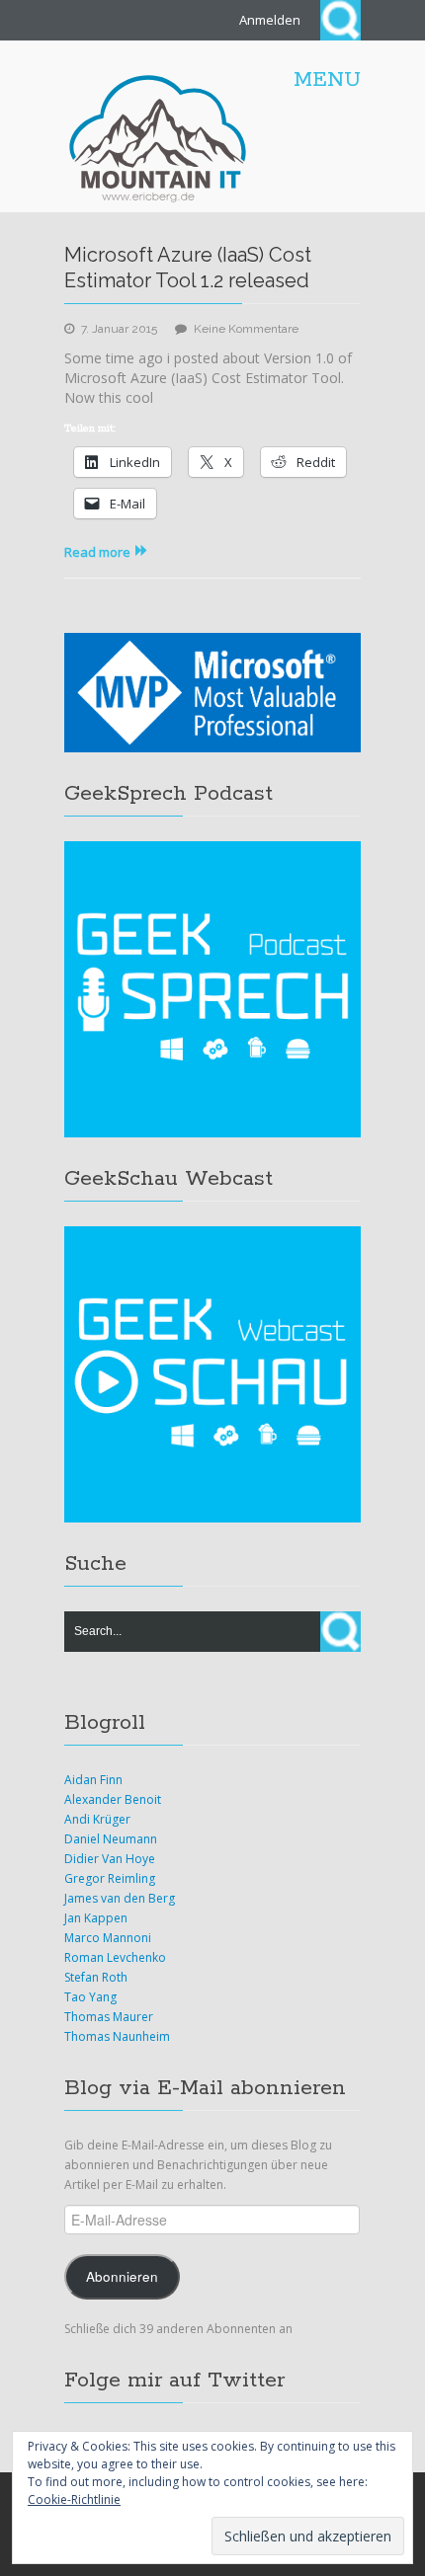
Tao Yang (90, 1997)
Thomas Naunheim (117, 2036)
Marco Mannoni (108, 1938)
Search (340, 20)
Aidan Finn (93, 1780)
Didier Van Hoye (110, 1859)
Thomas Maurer (109, 2017)
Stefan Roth (96, 1977)
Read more (97, 552)
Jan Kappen (96, 1918)
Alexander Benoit (113, 1799)
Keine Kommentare (246, 329)
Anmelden (270, 20)
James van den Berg (120, 1898)
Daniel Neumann (111, 1839)
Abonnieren (122, 2276)
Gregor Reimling (110, 1878)
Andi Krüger (97, 1819)
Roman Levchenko (115, 1957)
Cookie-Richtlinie (74, 2499)
